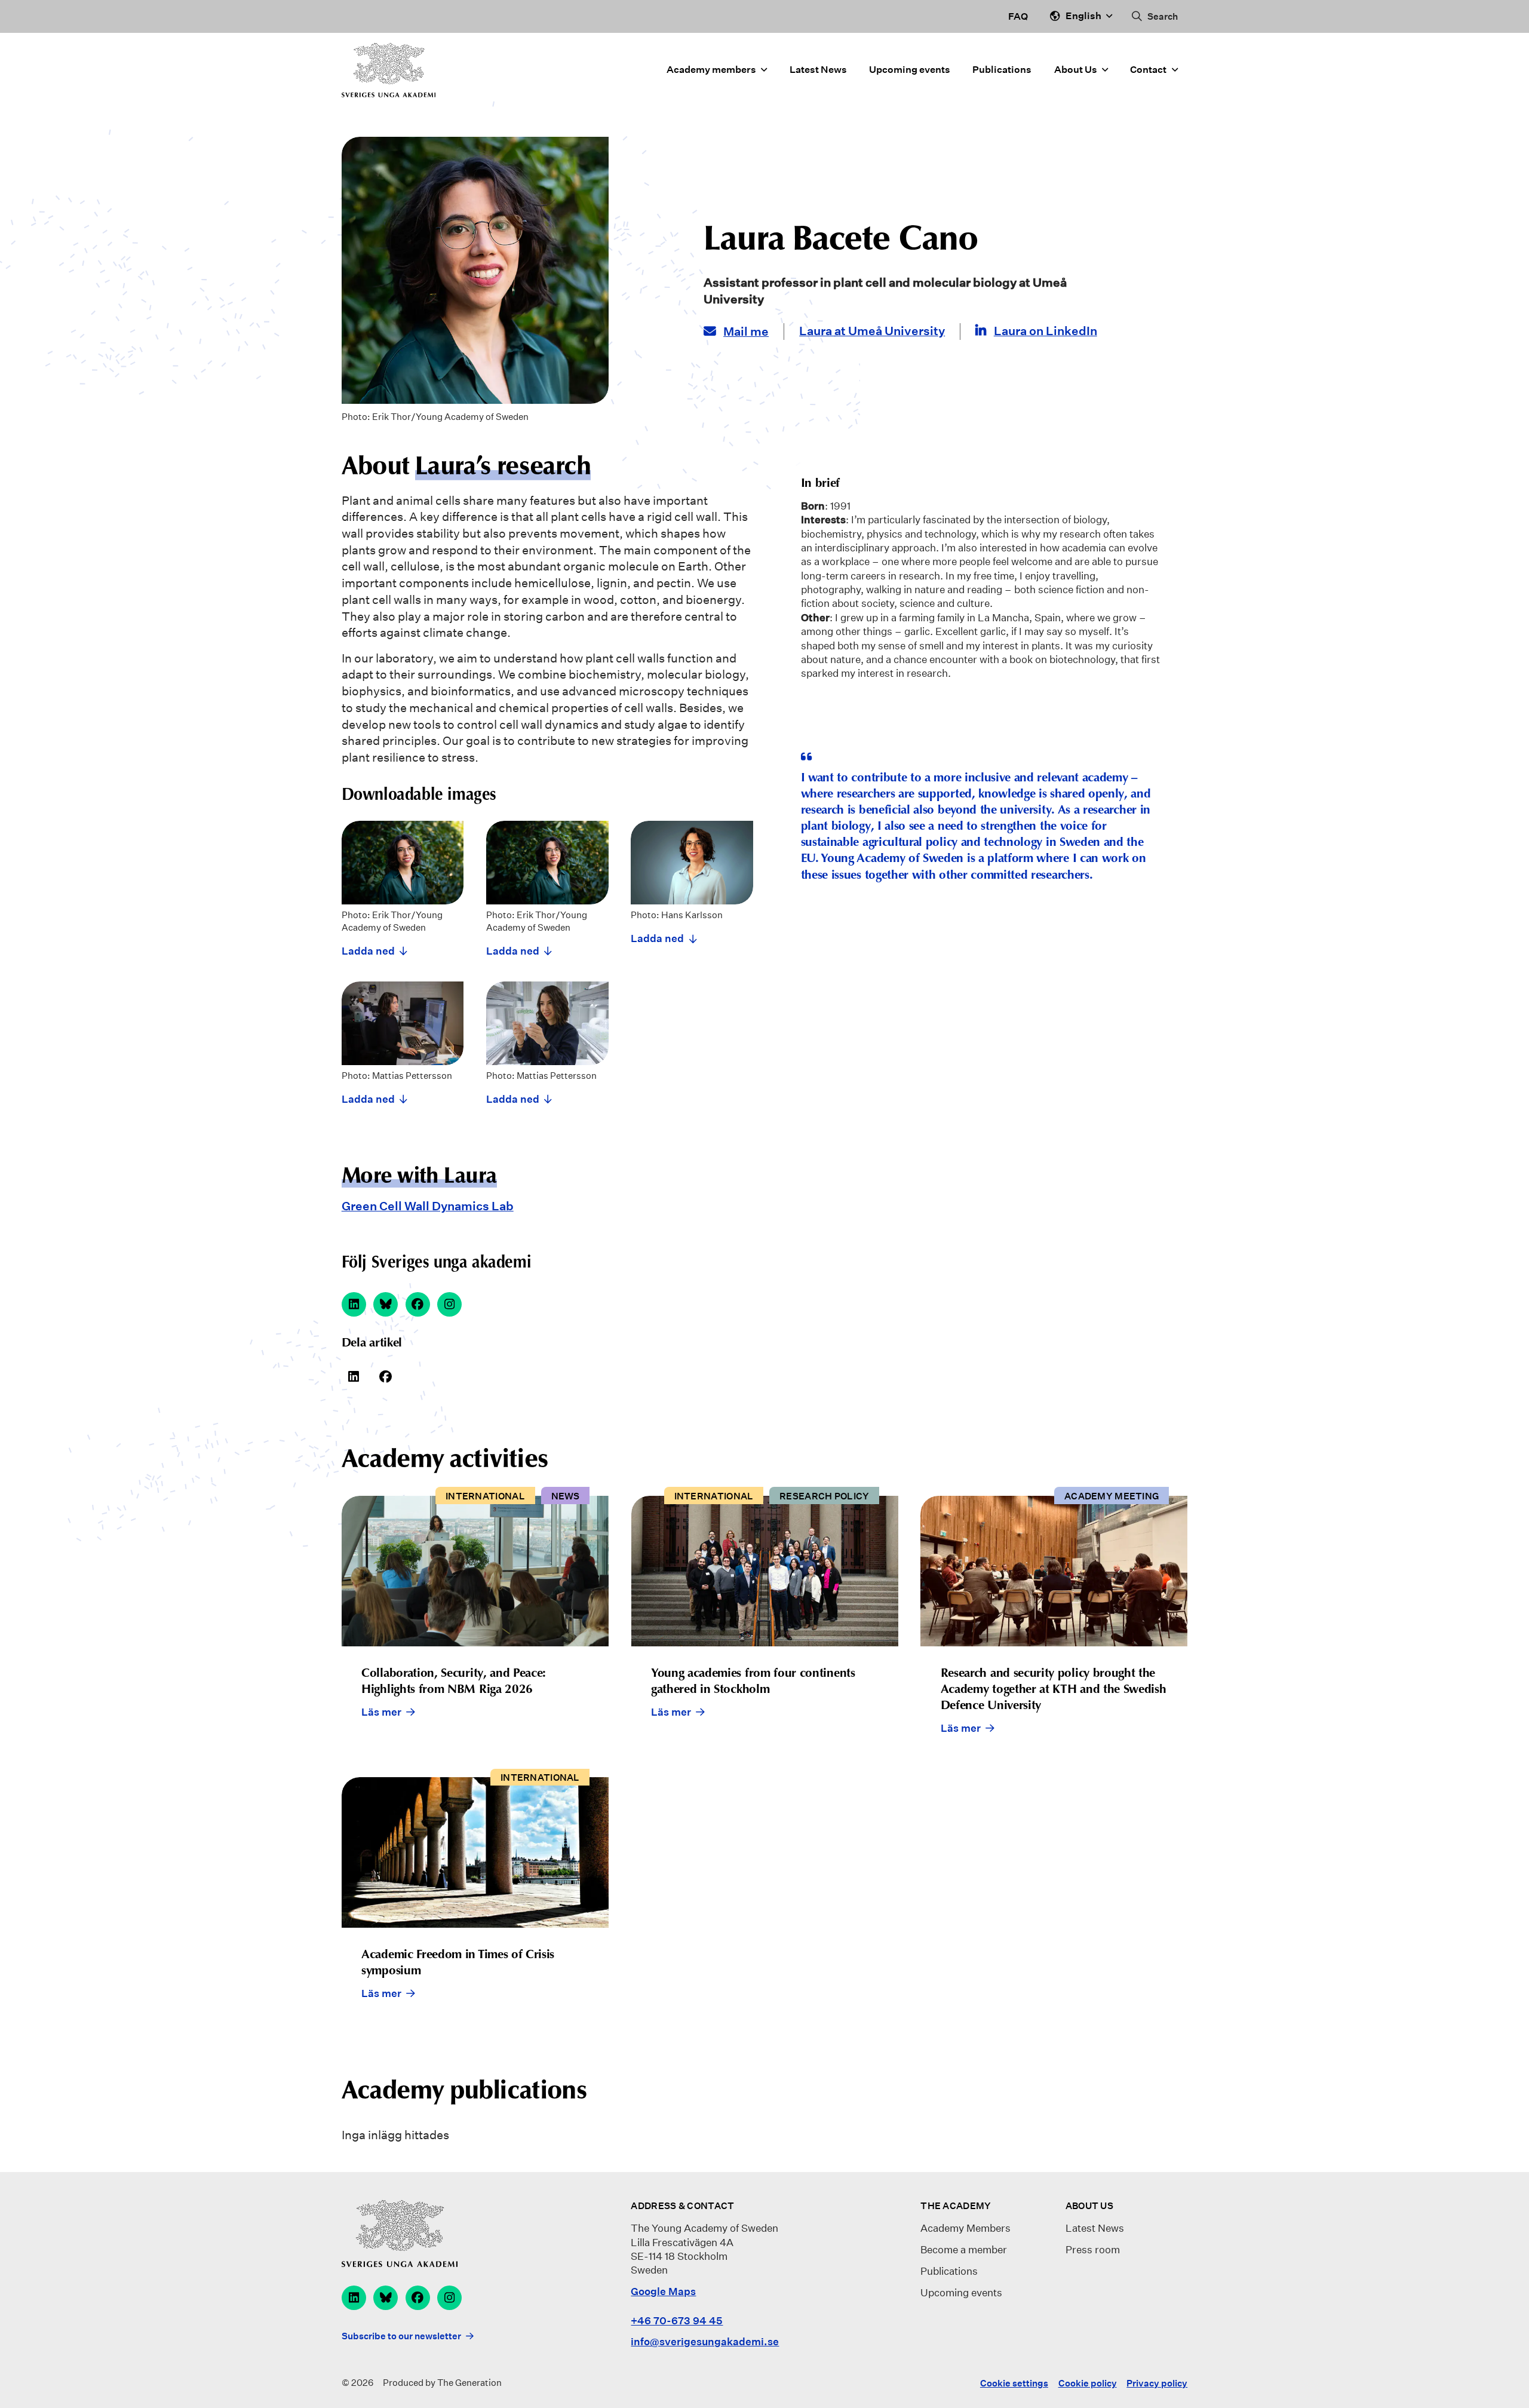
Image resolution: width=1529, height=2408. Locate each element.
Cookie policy (1088, 2383)
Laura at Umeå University (872, 331)
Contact (1148, 70)
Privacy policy (1157, 2383)
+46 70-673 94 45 (677, 2320)
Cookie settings (1014, 2383)
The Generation (469, 2383)
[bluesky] (386, 1304)
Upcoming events (910, 70)
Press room (1093, 2249)
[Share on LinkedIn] (354, 1377)
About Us (1076, 70)
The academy (956, 2206)
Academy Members (965, 2228)
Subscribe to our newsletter (401, 2336)
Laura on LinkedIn (1046, 331)
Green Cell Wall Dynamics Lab (428, 1206)
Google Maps (663, 2291)
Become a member (964, 2249)
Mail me (746, 332)
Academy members (711, 70)
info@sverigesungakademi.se (705, 2341)
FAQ (1018, 16)
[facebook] (418, 1304)
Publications (1002, 70)
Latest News (818, 70)
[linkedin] (354, 1304)
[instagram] (449, 1304)
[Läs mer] (475, 1625)
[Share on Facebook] (386, 1377)
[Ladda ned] (403, 890)
